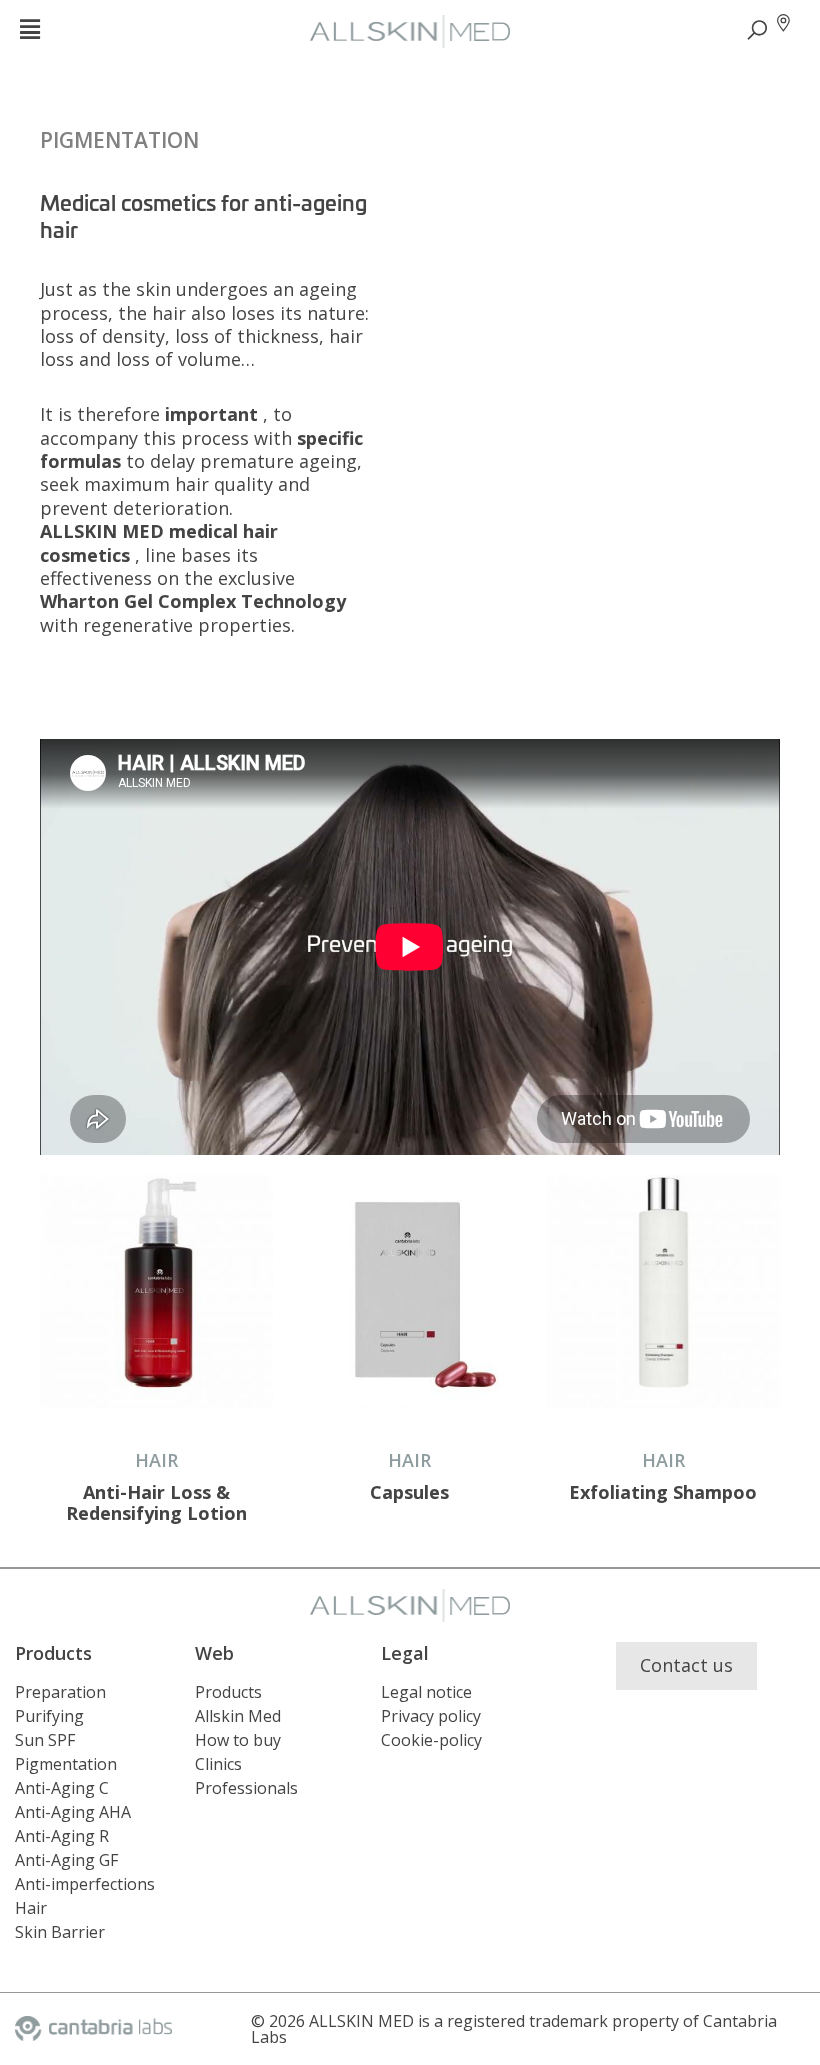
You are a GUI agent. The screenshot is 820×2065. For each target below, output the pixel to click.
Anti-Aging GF (66, 1860)
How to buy (238, 1740)
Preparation (60, 1692)
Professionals (246, 1788)
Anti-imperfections (85, 1884)
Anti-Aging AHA (73, 1812)
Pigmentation (119, 140)
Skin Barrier (60, 1932)
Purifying (49, 1716)
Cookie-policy (431, 1740)
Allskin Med (238, 1716)
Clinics (218, 1764)
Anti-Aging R (62, 1836)
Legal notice (426, 1692)
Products (228, 1692)
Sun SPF (45, 1740)
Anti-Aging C (62, 1788)
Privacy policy (431, 1716)
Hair (31, 1908)
